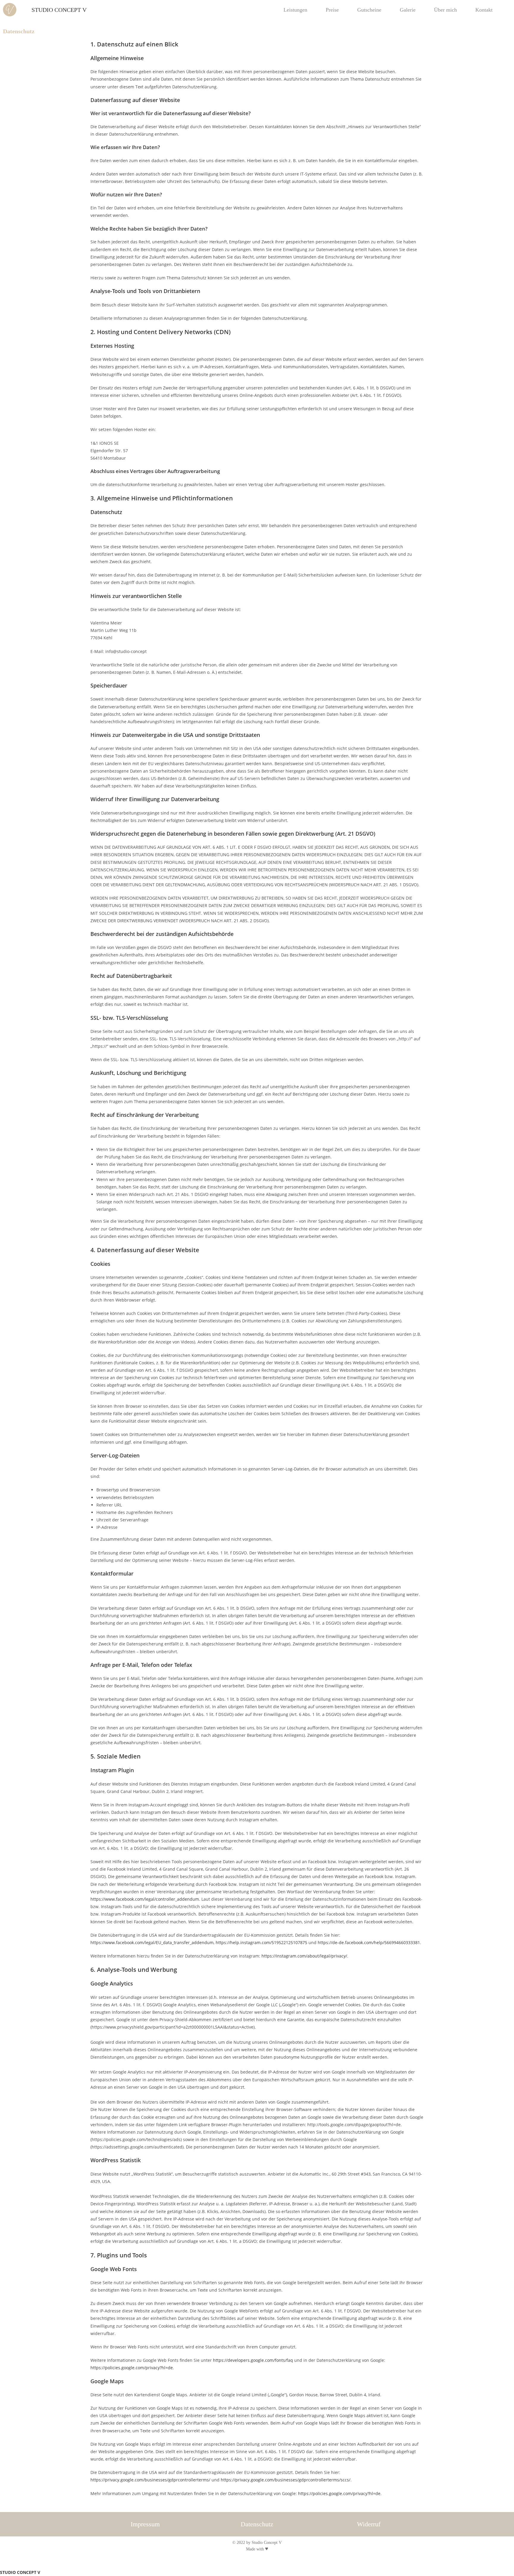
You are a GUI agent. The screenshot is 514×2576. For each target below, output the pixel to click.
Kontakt (484, 10)
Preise (332, 10)
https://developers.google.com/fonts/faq (253, 2360)
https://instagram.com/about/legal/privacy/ (304, 1956)
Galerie (408, 10)
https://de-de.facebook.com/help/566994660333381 (369, 1942)
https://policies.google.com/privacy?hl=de (132, 2368)
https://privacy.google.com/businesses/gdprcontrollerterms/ (150, 2480)
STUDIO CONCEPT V (59, 10)
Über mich (445, 10)
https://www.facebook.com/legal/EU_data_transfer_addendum (152, 1942)
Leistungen (295, 10)
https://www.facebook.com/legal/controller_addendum (145, 1899)
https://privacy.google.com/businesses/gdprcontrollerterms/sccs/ (286, 2480)
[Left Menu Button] (3, 2565)
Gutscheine (369, 10)
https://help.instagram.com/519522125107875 (261, 1942)
